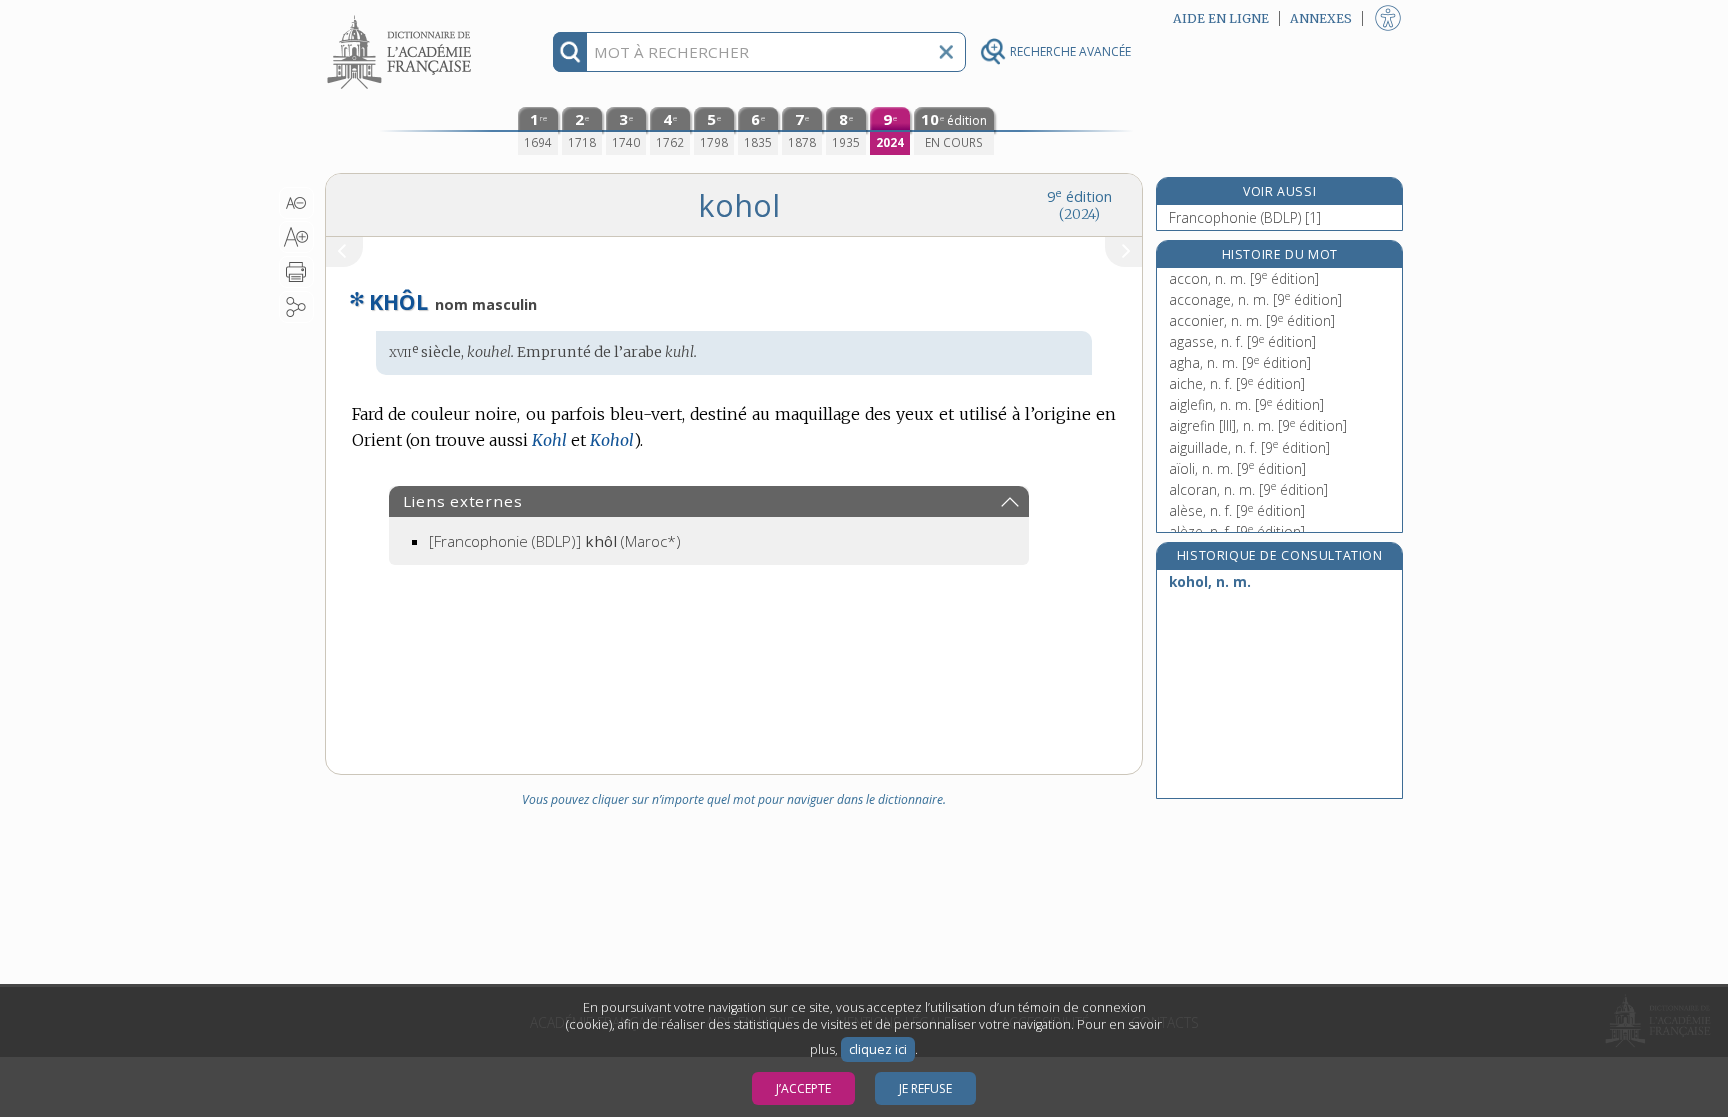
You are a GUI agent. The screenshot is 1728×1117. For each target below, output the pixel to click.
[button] (296, 203)
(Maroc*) (555, 541)
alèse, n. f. (1237, 510)
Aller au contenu (402, 17)
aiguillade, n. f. (1249, 447)
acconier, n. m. (1252, 320)
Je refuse (925, 1088)
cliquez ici (878, 1049)
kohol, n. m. (1210, 581)
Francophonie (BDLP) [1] (1245, 217)
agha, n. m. (1240, 362)
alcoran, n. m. (1248, 489)
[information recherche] (570, 52)
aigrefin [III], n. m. (1258, 425)
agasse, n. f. (1242, 341)
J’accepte (803, 1088)
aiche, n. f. (1237, 383)
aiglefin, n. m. (1246, 404)
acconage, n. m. (1255, 299)
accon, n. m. (1244, 278)
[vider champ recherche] (946, 52)
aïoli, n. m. (1237, 468)
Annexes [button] (1321, 18)
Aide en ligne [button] (1221, 18)
